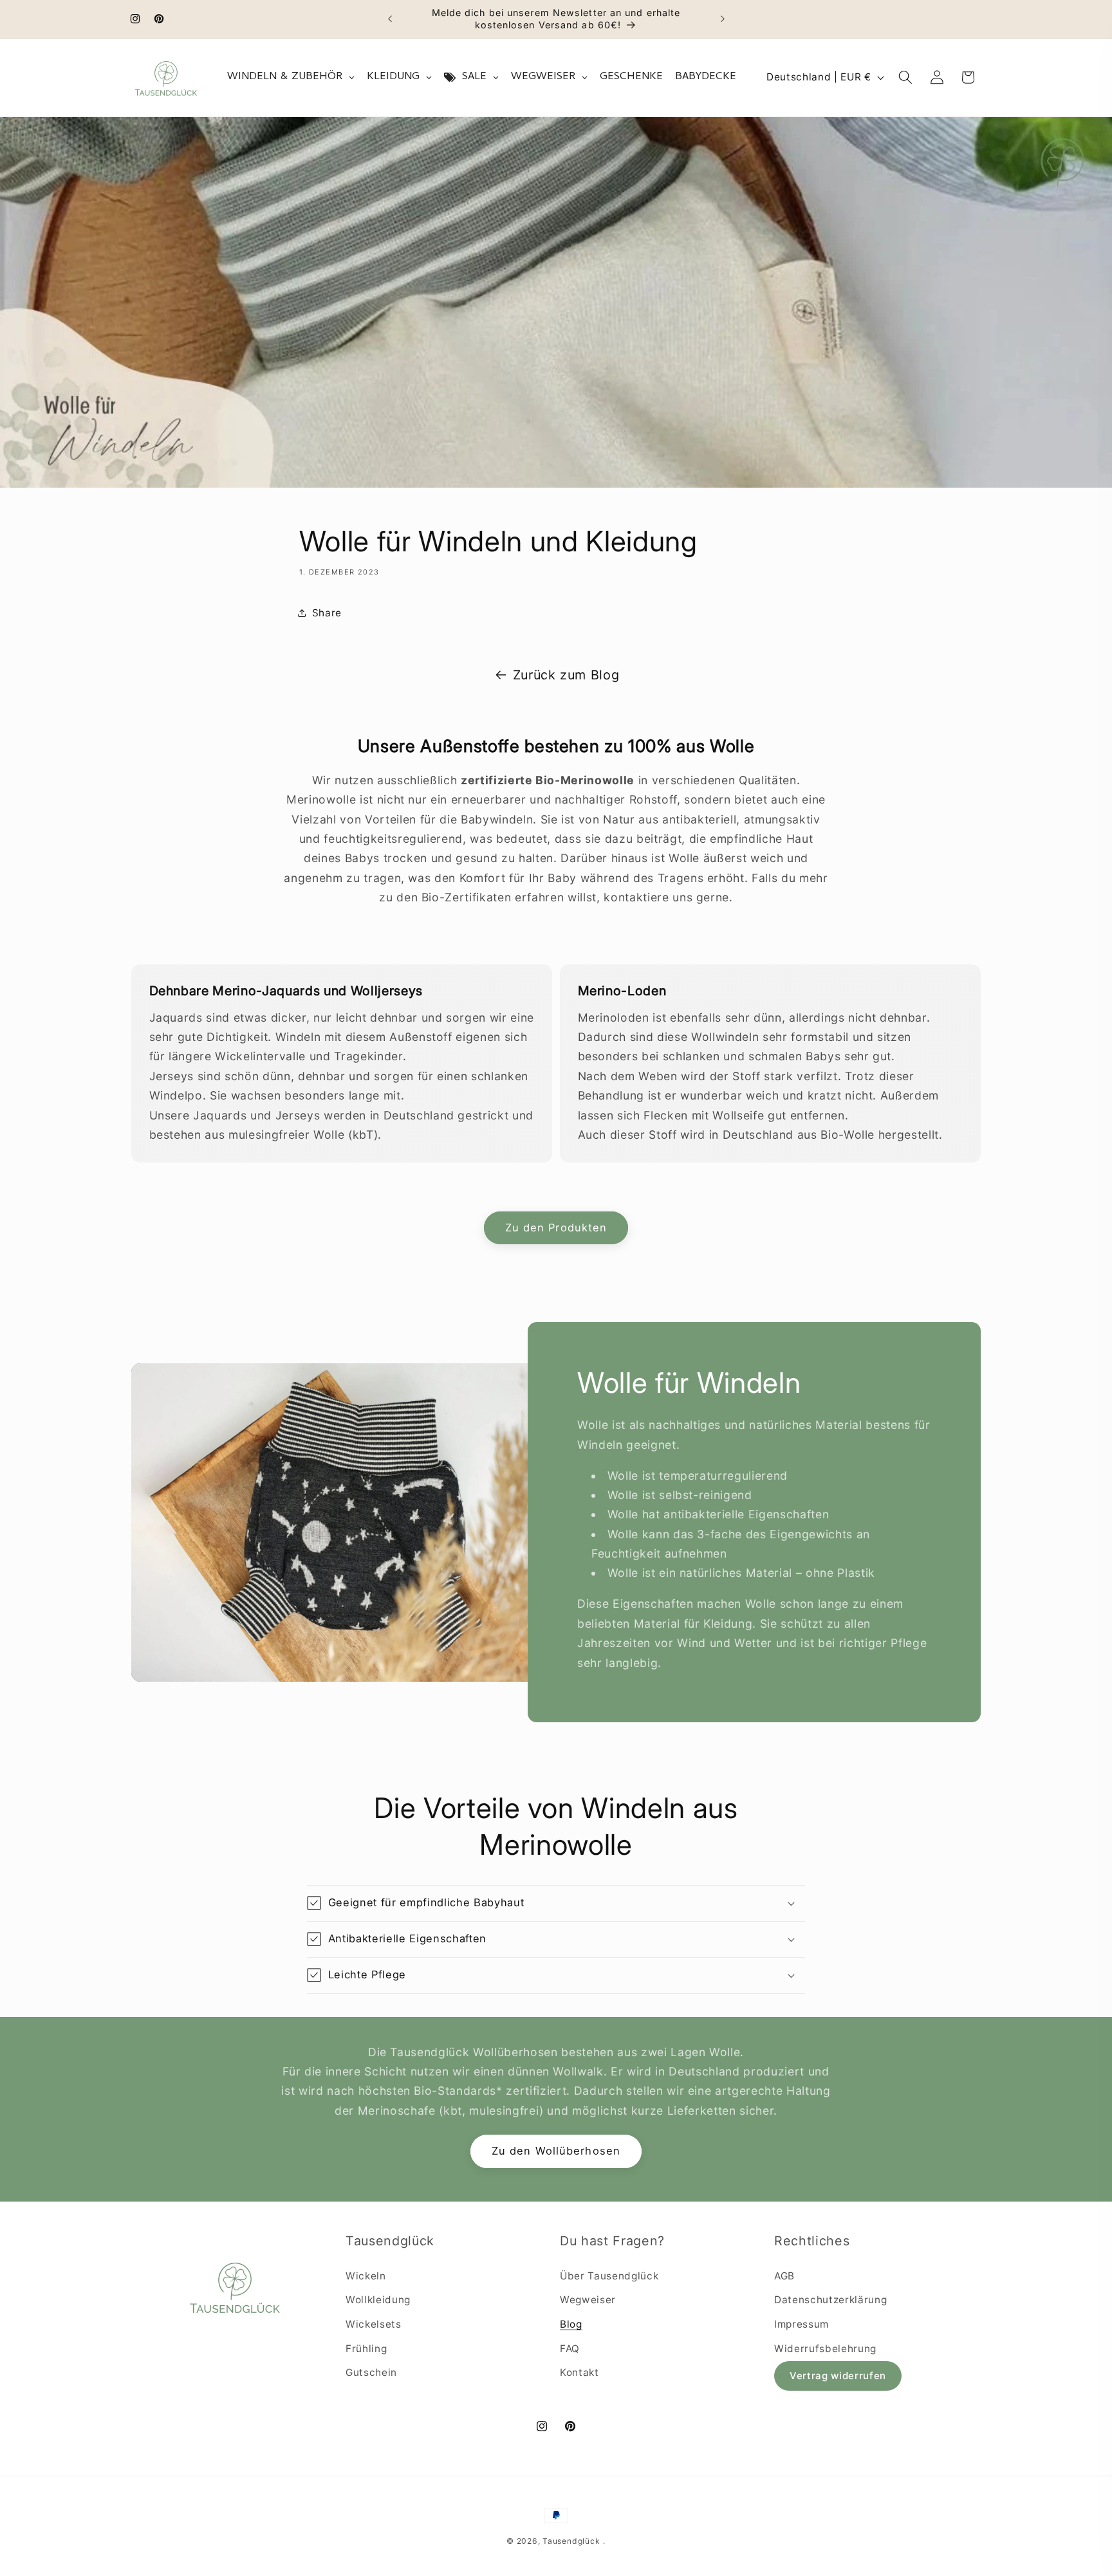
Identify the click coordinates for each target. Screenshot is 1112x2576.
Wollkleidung (378, 2300)
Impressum (802, 2324)
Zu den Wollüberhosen (556, 2151)
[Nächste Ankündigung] (723, 19)
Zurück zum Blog (566, 675)
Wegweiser (588, 2300)
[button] (905, 77)
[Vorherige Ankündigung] (390, 19)
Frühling (366, 2349)
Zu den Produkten (556, 1228)
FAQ (570, 2349)
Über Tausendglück (609, 2276)
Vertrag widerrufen (838, 2376)
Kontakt (579, 2372)
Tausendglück (571, 2541)
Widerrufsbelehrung (825, 2349)
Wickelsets (374, 2324)
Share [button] (327, 613)
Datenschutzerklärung (830, 2300)
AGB (784, 2276)
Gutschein (371, 2372)
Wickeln (366, 2276)
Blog (571, 2324)
